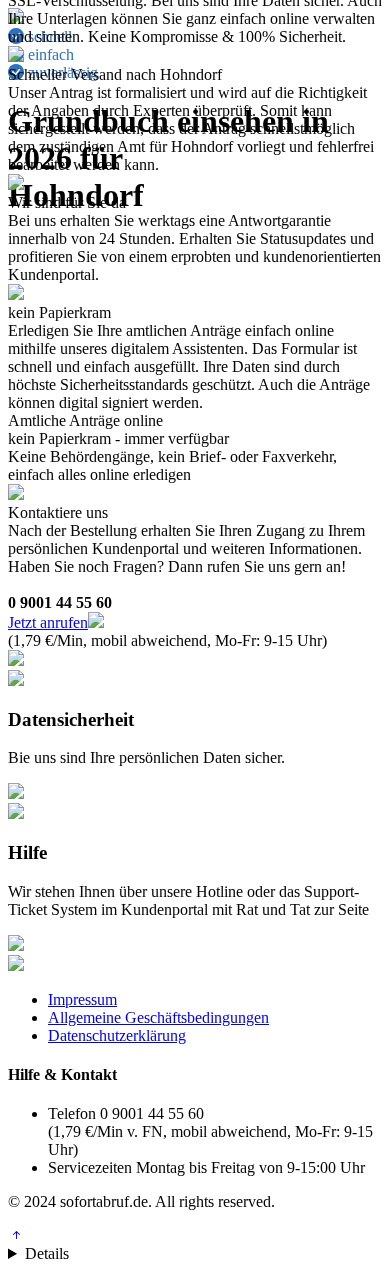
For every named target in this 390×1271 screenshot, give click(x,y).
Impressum (82, 999)
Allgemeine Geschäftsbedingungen (158, 1017)
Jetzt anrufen (48, 622)
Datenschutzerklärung (117, 1035)
